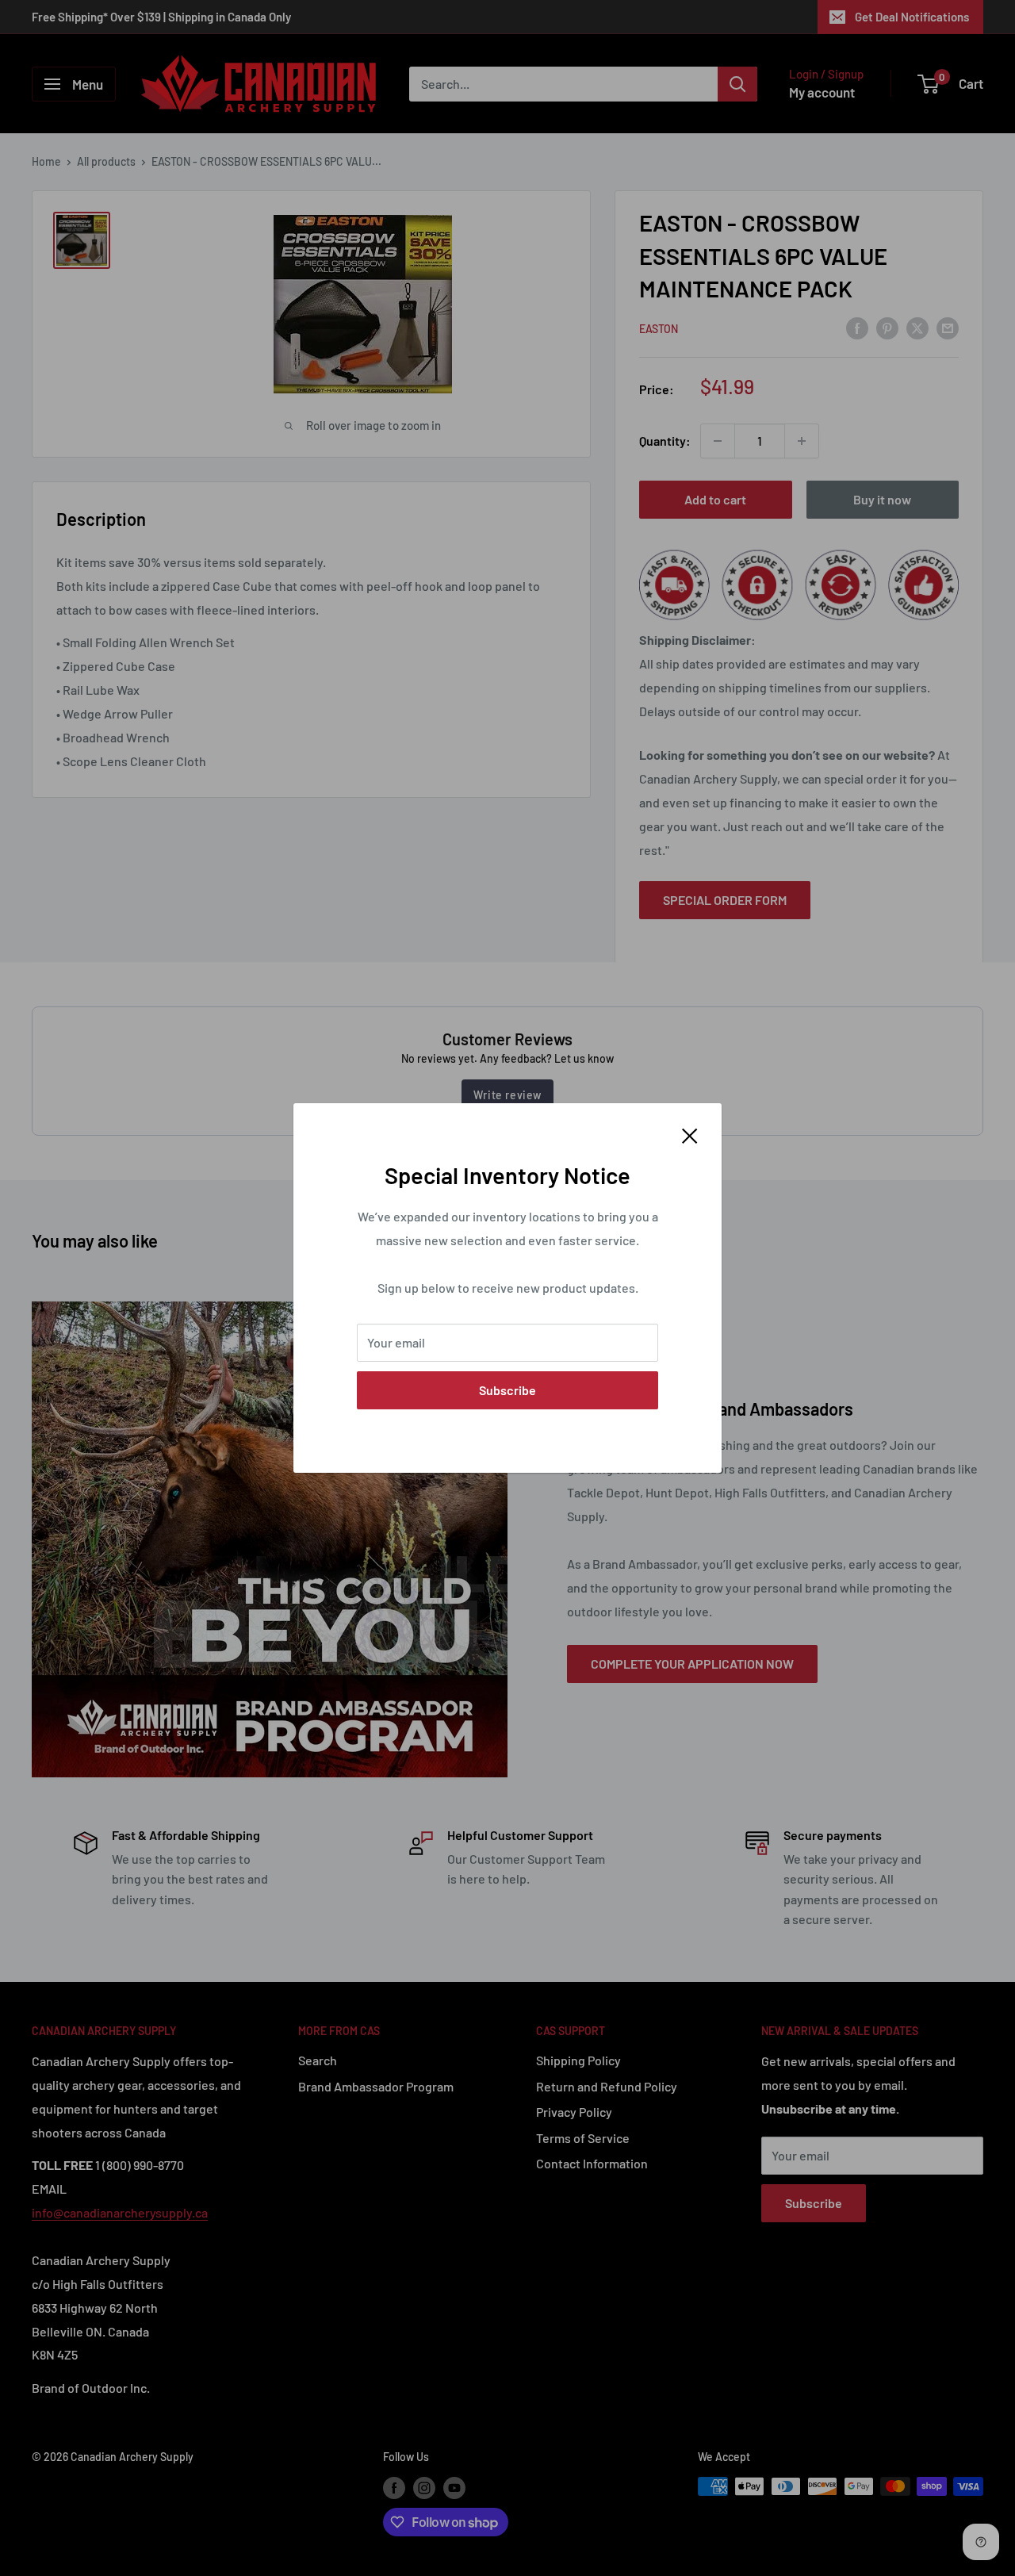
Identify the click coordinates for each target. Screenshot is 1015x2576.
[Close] (690, 1134)
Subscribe (507, 1390)
